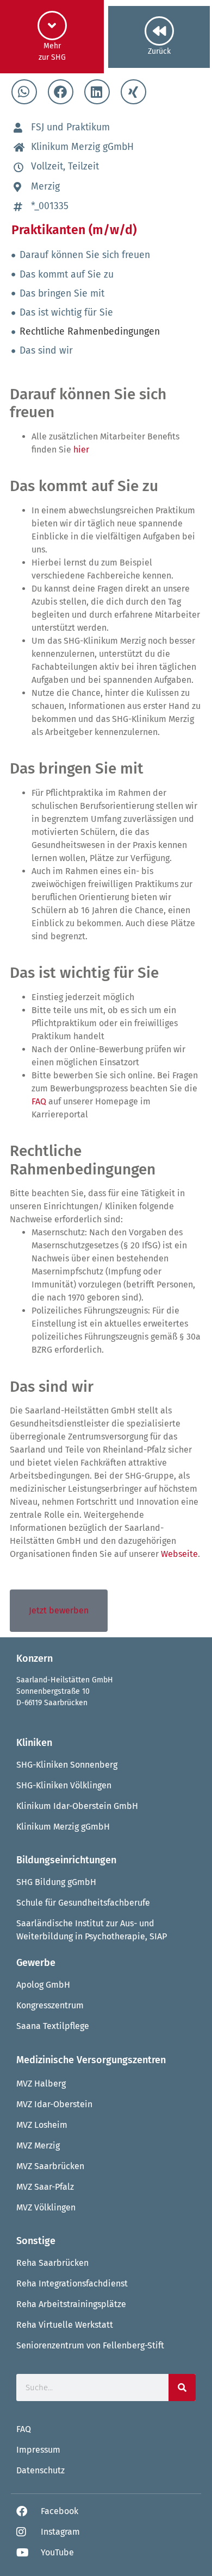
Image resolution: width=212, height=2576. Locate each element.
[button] (24, 92)
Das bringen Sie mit (62, 294)
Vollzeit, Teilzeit (65, 167)
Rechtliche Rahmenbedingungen (90, 332)
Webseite (179, 1554)
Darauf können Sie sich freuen (85, 255)
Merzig (45, 187)
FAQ (39, 1101)
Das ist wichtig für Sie (66, 313)
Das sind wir (46, 351)
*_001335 (50, 206)
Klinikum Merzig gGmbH (82, 147)
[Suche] (182, 2387)
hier (81, 450)
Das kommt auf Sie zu (67, 275)
